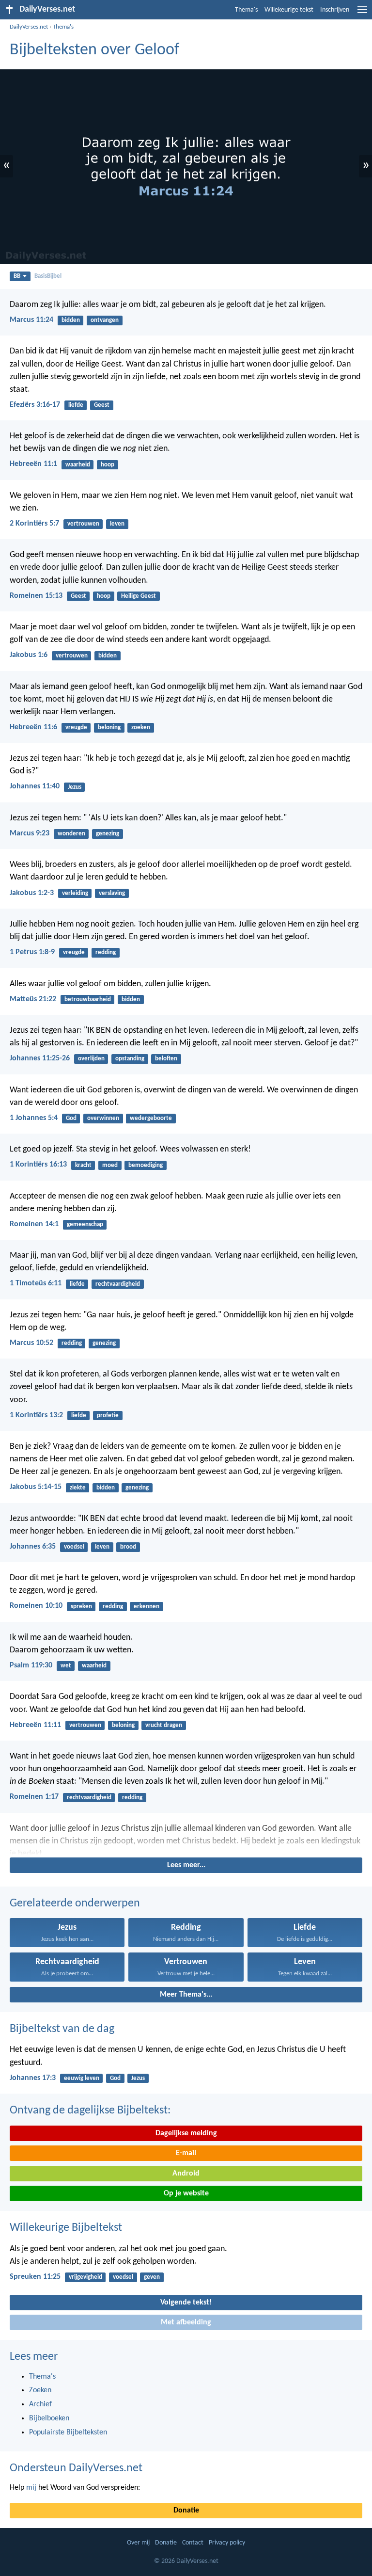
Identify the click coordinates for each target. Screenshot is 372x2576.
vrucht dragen (164, 1725)
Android (186, 2174)
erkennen (147, 1607)
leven (117, 524)
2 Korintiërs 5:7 (34, 524)
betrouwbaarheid (88, 1000)
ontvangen (105, 320)
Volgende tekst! (186, 2303)
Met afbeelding (186, 2322)
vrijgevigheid (85, 2277)
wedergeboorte (151, 1118)
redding (106, 952)
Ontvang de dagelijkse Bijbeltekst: (90, 2111)
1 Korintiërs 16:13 (38, 1165)
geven (152, 2277)
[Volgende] (186, 1839)
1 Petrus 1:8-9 (32, 952)
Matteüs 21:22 (33, 999)
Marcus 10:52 (31, 1343)
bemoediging (146, 1165)
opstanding (130, 1059)
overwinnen (103, 1118)
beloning (109, 728)
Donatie (186, 2511)
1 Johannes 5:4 (34, 1118)
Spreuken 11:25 (35, 2277)
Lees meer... (186, 1865)
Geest (102, 405)
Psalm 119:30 (31, 1665)
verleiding (75, 893)
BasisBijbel (48, 276)
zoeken (141, 728)
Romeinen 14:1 (34, 1224)
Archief (40, 2404)
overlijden (91, 1059)
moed (110, 1165)
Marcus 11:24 (31, 320)
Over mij (138, 2543)
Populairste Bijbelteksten (68, 2432)
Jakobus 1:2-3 (32, 893)
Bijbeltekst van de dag (62, 2029)
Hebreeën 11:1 (33, 464)
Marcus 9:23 (30, 833)
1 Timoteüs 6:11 (36, 1283)
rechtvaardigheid (118, 1284)
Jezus (75, 787)
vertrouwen (83, 524)
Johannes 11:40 (35, 786)
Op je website (186, 2193)
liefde (76, 405)
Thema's (246, 10)
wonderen (71, 834)
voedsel (74, 1547)
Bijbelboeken (49, 2418)
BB (17, 276)
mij (31, 2488)
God (71, 1118)
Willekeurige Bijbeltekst (66, 2228)
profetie (108, 1416)
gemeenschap (85, 1224)
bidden (71, 320)
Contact (193, 2543)
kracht (83, 1165)
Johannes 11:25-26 (40, 1058)
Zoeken (40, 2390)
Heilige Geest (139, 596)
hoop (108, 465)
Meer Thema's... (186, 1995)
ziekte (78, 1488)
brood (128, 1547)
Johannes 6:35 (33, 1547)
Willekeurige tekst (289, 10)
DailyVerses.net (29, 27)
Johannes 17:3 (33, 2078)
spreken (81, 1607)
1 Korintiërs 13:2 (36, 1415)
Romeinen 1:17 (34, 1797)
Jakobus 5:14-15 (36, 1487)
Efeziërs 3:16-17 (35, 405)
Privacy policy (227, 2543)
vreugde (76, 728)
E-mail (186, 2153)
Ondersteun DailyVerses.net (76, 2468)
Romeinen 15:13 (36, 596)
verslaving (112, 893)
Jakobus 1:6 (29, 655)
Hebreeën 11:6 (33, 727)
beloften (166, 1059)
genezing (108, 834)
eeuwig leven (82, 2078)
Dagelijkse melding (186, 2133)
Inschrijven (335, 10)
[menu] (362, 14)
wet (66, 1666)
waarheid (78, 465)
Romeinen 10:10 (36, 1606)
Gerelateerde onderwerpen (75, 1904)
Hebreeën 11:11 (35, 1725)
